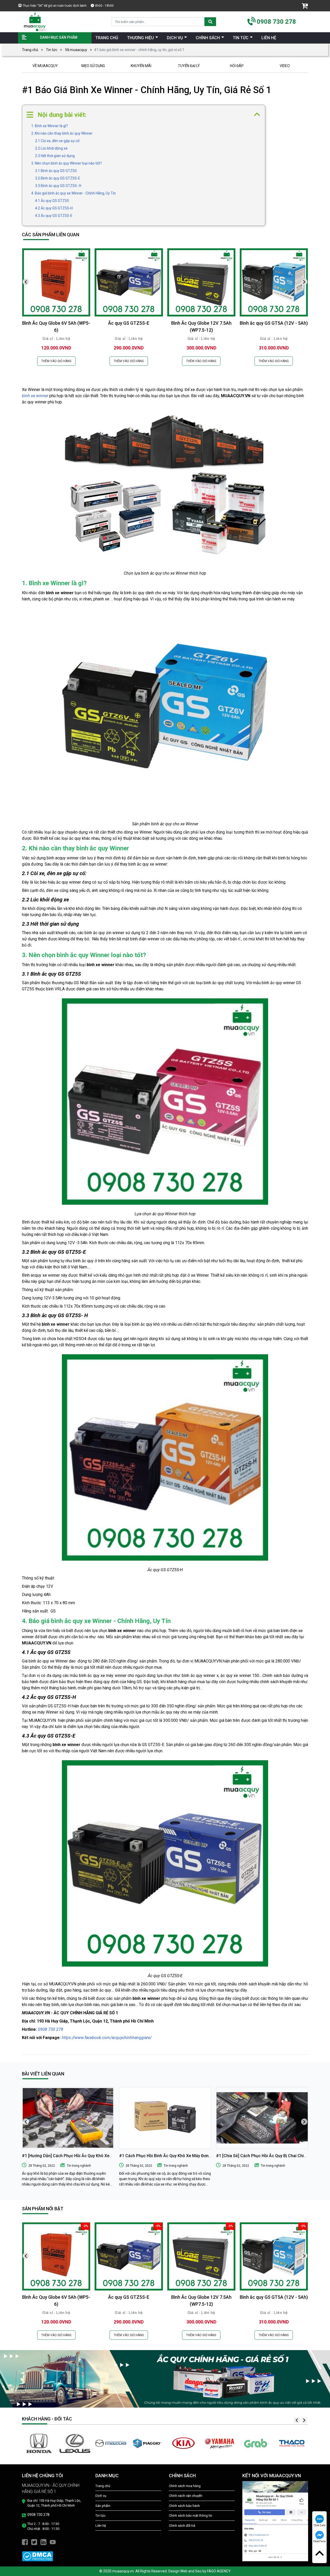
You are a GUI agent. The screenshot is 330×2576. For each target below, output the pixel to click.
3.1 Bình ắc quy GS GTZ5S (56, 171)
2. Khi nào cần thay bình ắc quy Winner (62, 133)
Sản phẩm (103, 2506)
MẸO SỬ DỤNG (93, 66)
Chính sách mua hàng (185, 2486)
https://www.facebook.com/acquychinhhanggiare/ (107, 2038)
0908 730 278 (276, 22)
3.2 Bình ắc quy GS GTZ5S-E (58, 178)
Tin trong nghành (79, 2166)
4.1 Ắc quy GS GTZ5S (52, 201)
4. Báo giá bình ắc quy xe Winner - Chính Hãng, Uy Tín (73, 193)
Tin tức (52, 50)
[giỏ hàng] (305, 6)
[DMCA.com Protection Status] (38, 2556)
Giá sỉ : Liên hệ (56, 339)
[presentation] (26, 282)
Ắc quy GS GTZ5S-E (129, 323)
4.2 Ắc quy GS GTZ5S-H (54, 208)
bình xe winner (35, 396)
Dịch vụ (101, 2496)
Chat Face (319, 2541)
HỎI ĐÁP (237, 66)
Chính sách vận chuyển (186, 2496)
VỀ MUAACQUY (45, 66)
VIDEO (285, 66)
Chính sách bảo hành (184, 2506)
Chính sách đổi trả (182, 2526)
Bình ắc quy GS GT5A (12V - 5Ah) (274, 323)
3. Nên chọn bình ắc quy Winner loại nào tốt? (67, 163)
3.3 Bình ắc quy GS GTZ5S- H (58, 186)
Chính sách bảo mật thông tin (191, 2516)
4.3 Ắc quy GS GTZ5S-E (54, 216)
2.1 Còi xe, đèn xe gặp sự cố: (58, 141)
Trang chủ (30, 50)
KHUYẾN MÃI (141, 66)
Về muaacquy (76, 50)
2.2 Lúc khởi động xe (51, 148)
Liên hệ (101, 2526)
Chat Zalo (320, 2525)
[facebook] (25, 2542)
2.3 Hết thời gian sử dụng (55, 156)
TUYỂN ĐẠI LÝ (189, 66)
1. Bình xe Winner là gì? (49, 126)
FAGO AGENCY (219, 2571)
